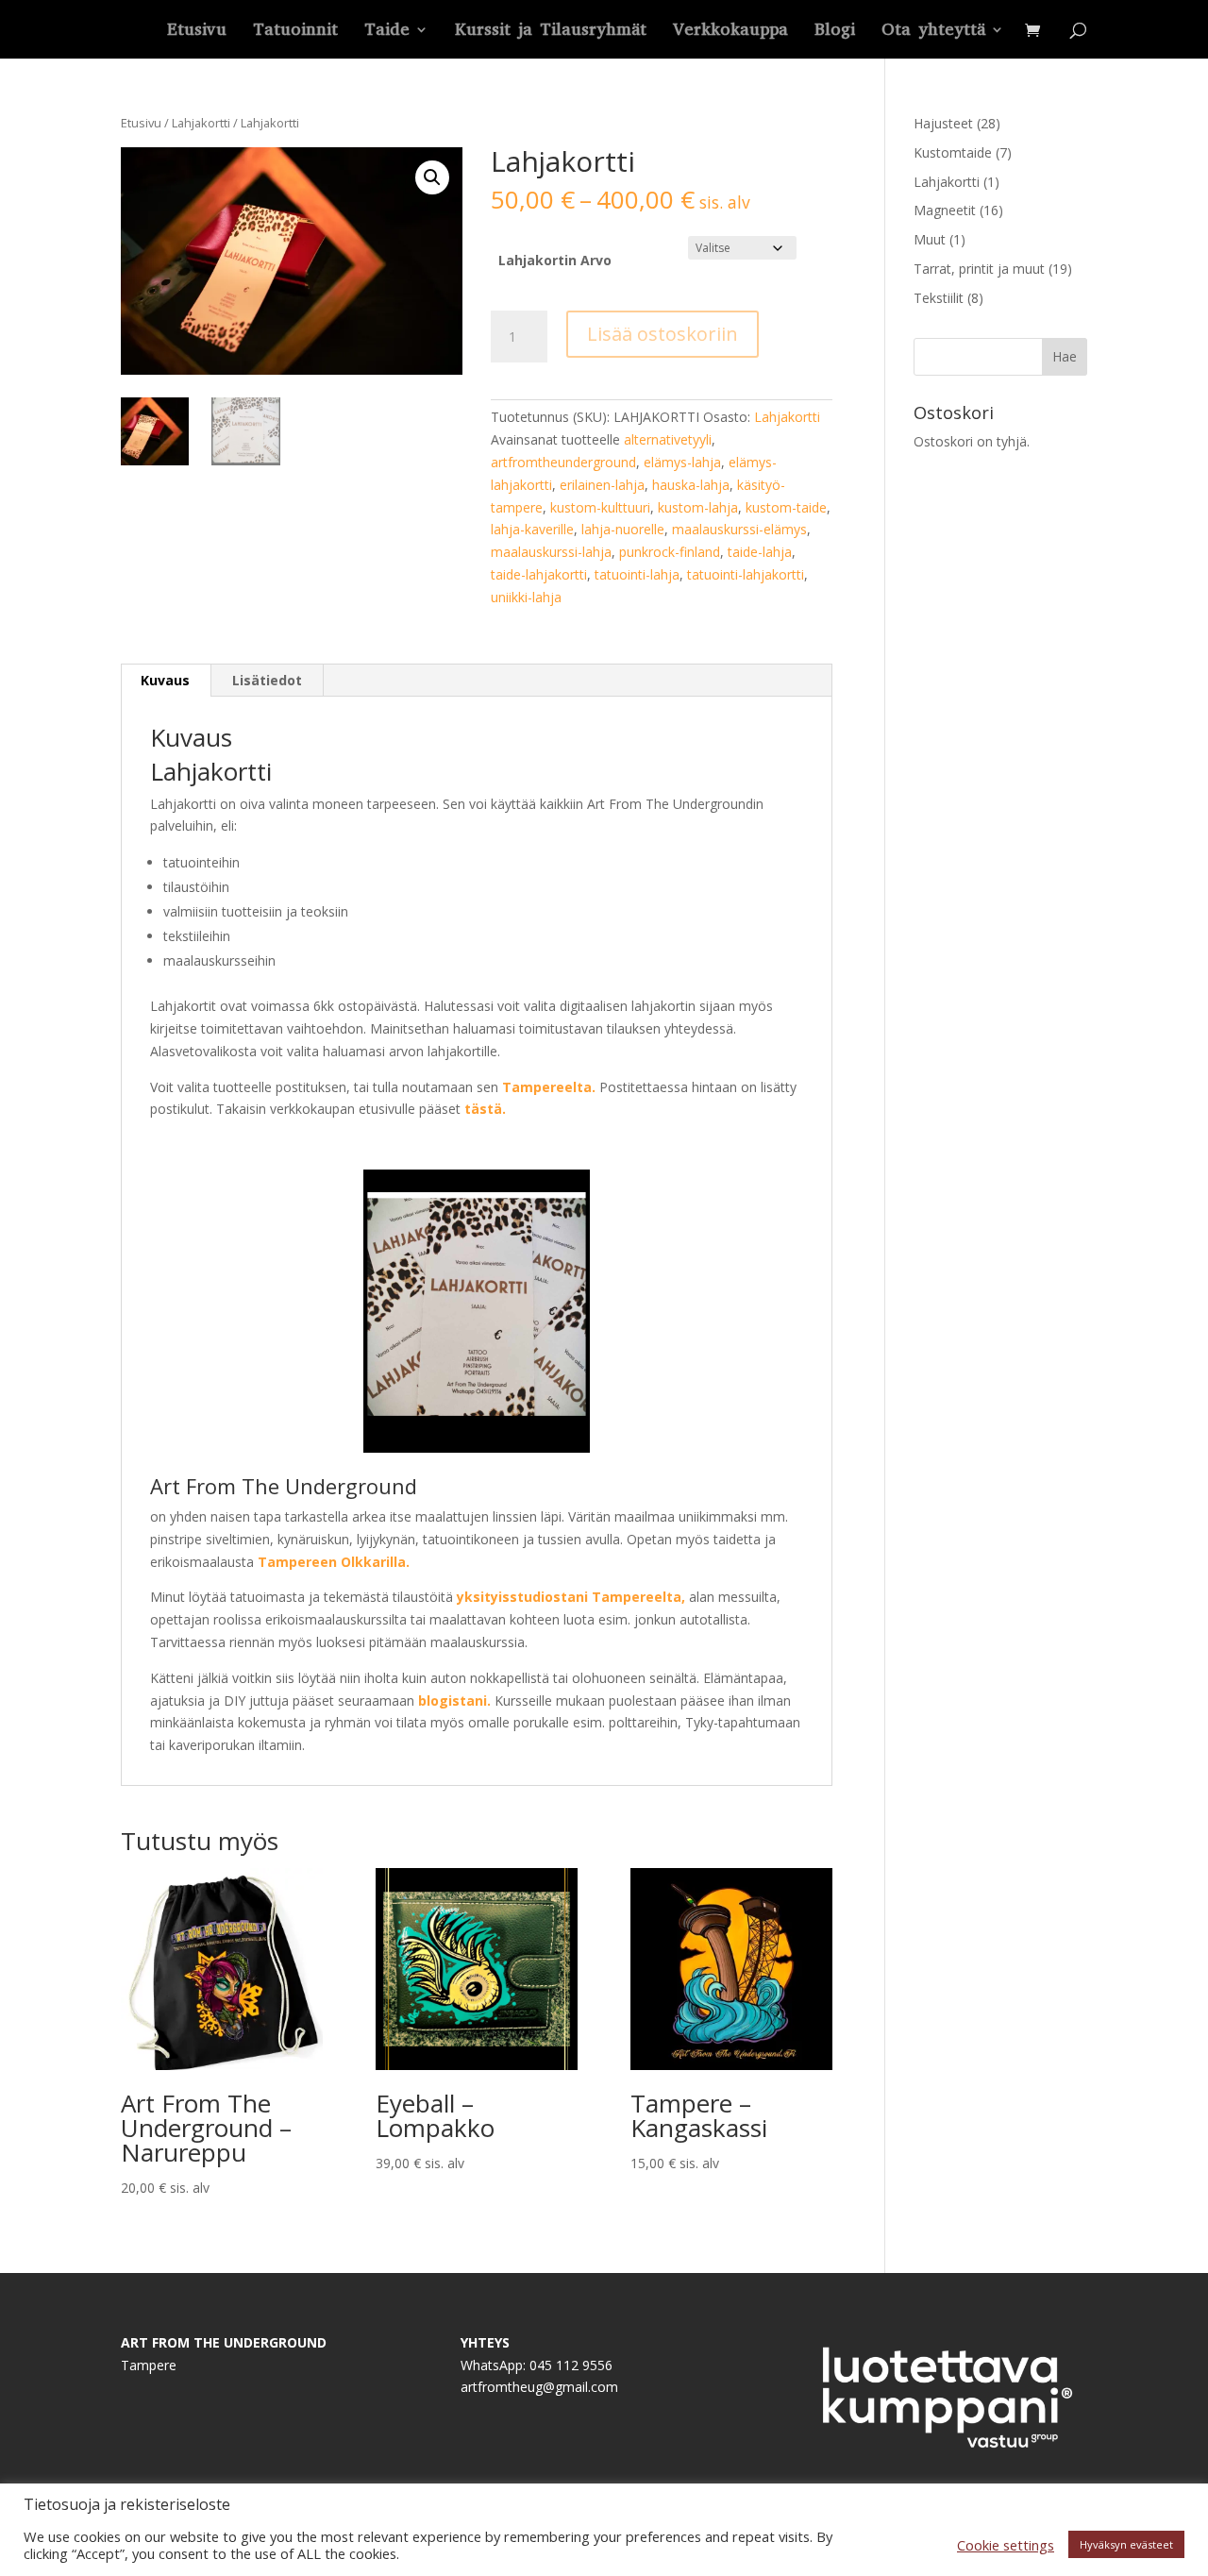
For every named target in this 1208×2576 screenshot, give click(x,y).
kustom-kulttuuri (600, 507)
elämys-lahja (682, 462)
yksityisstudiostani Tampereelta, (571, 1597)
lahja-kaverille (532, 529)
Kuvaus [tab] (165, 680)
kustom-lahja (698, 507)
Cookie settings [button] (1006, 2545)
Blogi (835, 32)
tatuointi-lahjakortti (746, 574)
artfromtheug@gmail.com (539, 2387)
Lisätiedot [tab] (267, 680)
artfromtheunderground (563, 462)
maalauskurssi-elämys (739, 529)
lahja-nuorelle (623, 529)
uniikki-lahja (526, 597)
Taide (387, 32)
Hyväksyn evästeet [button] (1126, 2544)
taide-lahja (760, 552)
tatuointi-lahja (637, 574)
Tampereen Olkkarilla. (334, 1562)
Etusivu (197, 32)
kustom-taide (786, 507)
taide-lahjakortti (539, 574)
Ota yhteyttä (933, 32)
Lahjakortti (201, 123)
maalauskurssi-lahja (551, 552)
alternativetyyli (668, 439)
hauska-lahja (691, 485)
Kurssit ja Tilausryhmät (551, 32)
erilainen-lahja (602, 485)
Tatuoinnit (295, 32)
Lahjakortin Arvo (555, 260)
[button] (432, 177)
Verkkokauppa (730, 32)
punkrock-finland (670, 552)
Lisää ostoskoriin (663, 334)
